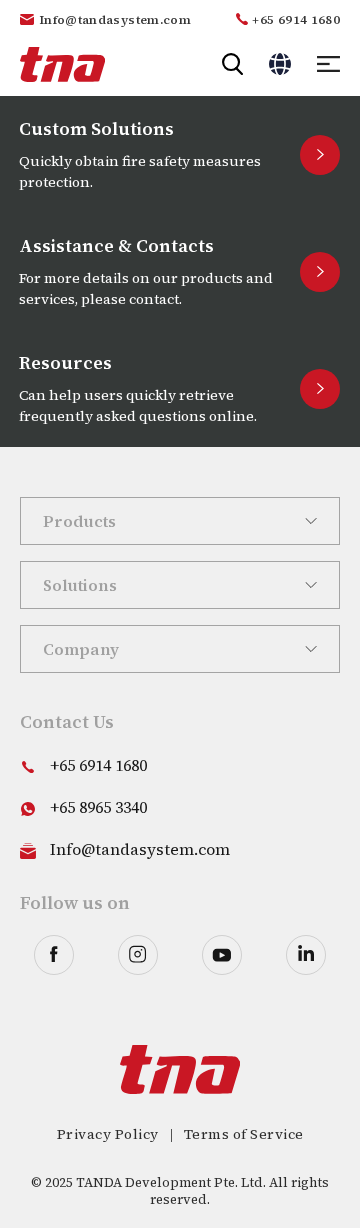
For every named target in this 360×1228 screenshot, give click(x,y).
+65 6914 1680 (296, 20)
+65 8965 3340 (98, 807)
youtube (222, 955)
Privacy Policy (108, 1134)
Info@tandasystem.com (115, 20)
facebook (54, 955)
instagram (138, 955)
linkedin (306, 955)
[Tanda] (62, 64)
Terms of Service (244, 1134)
